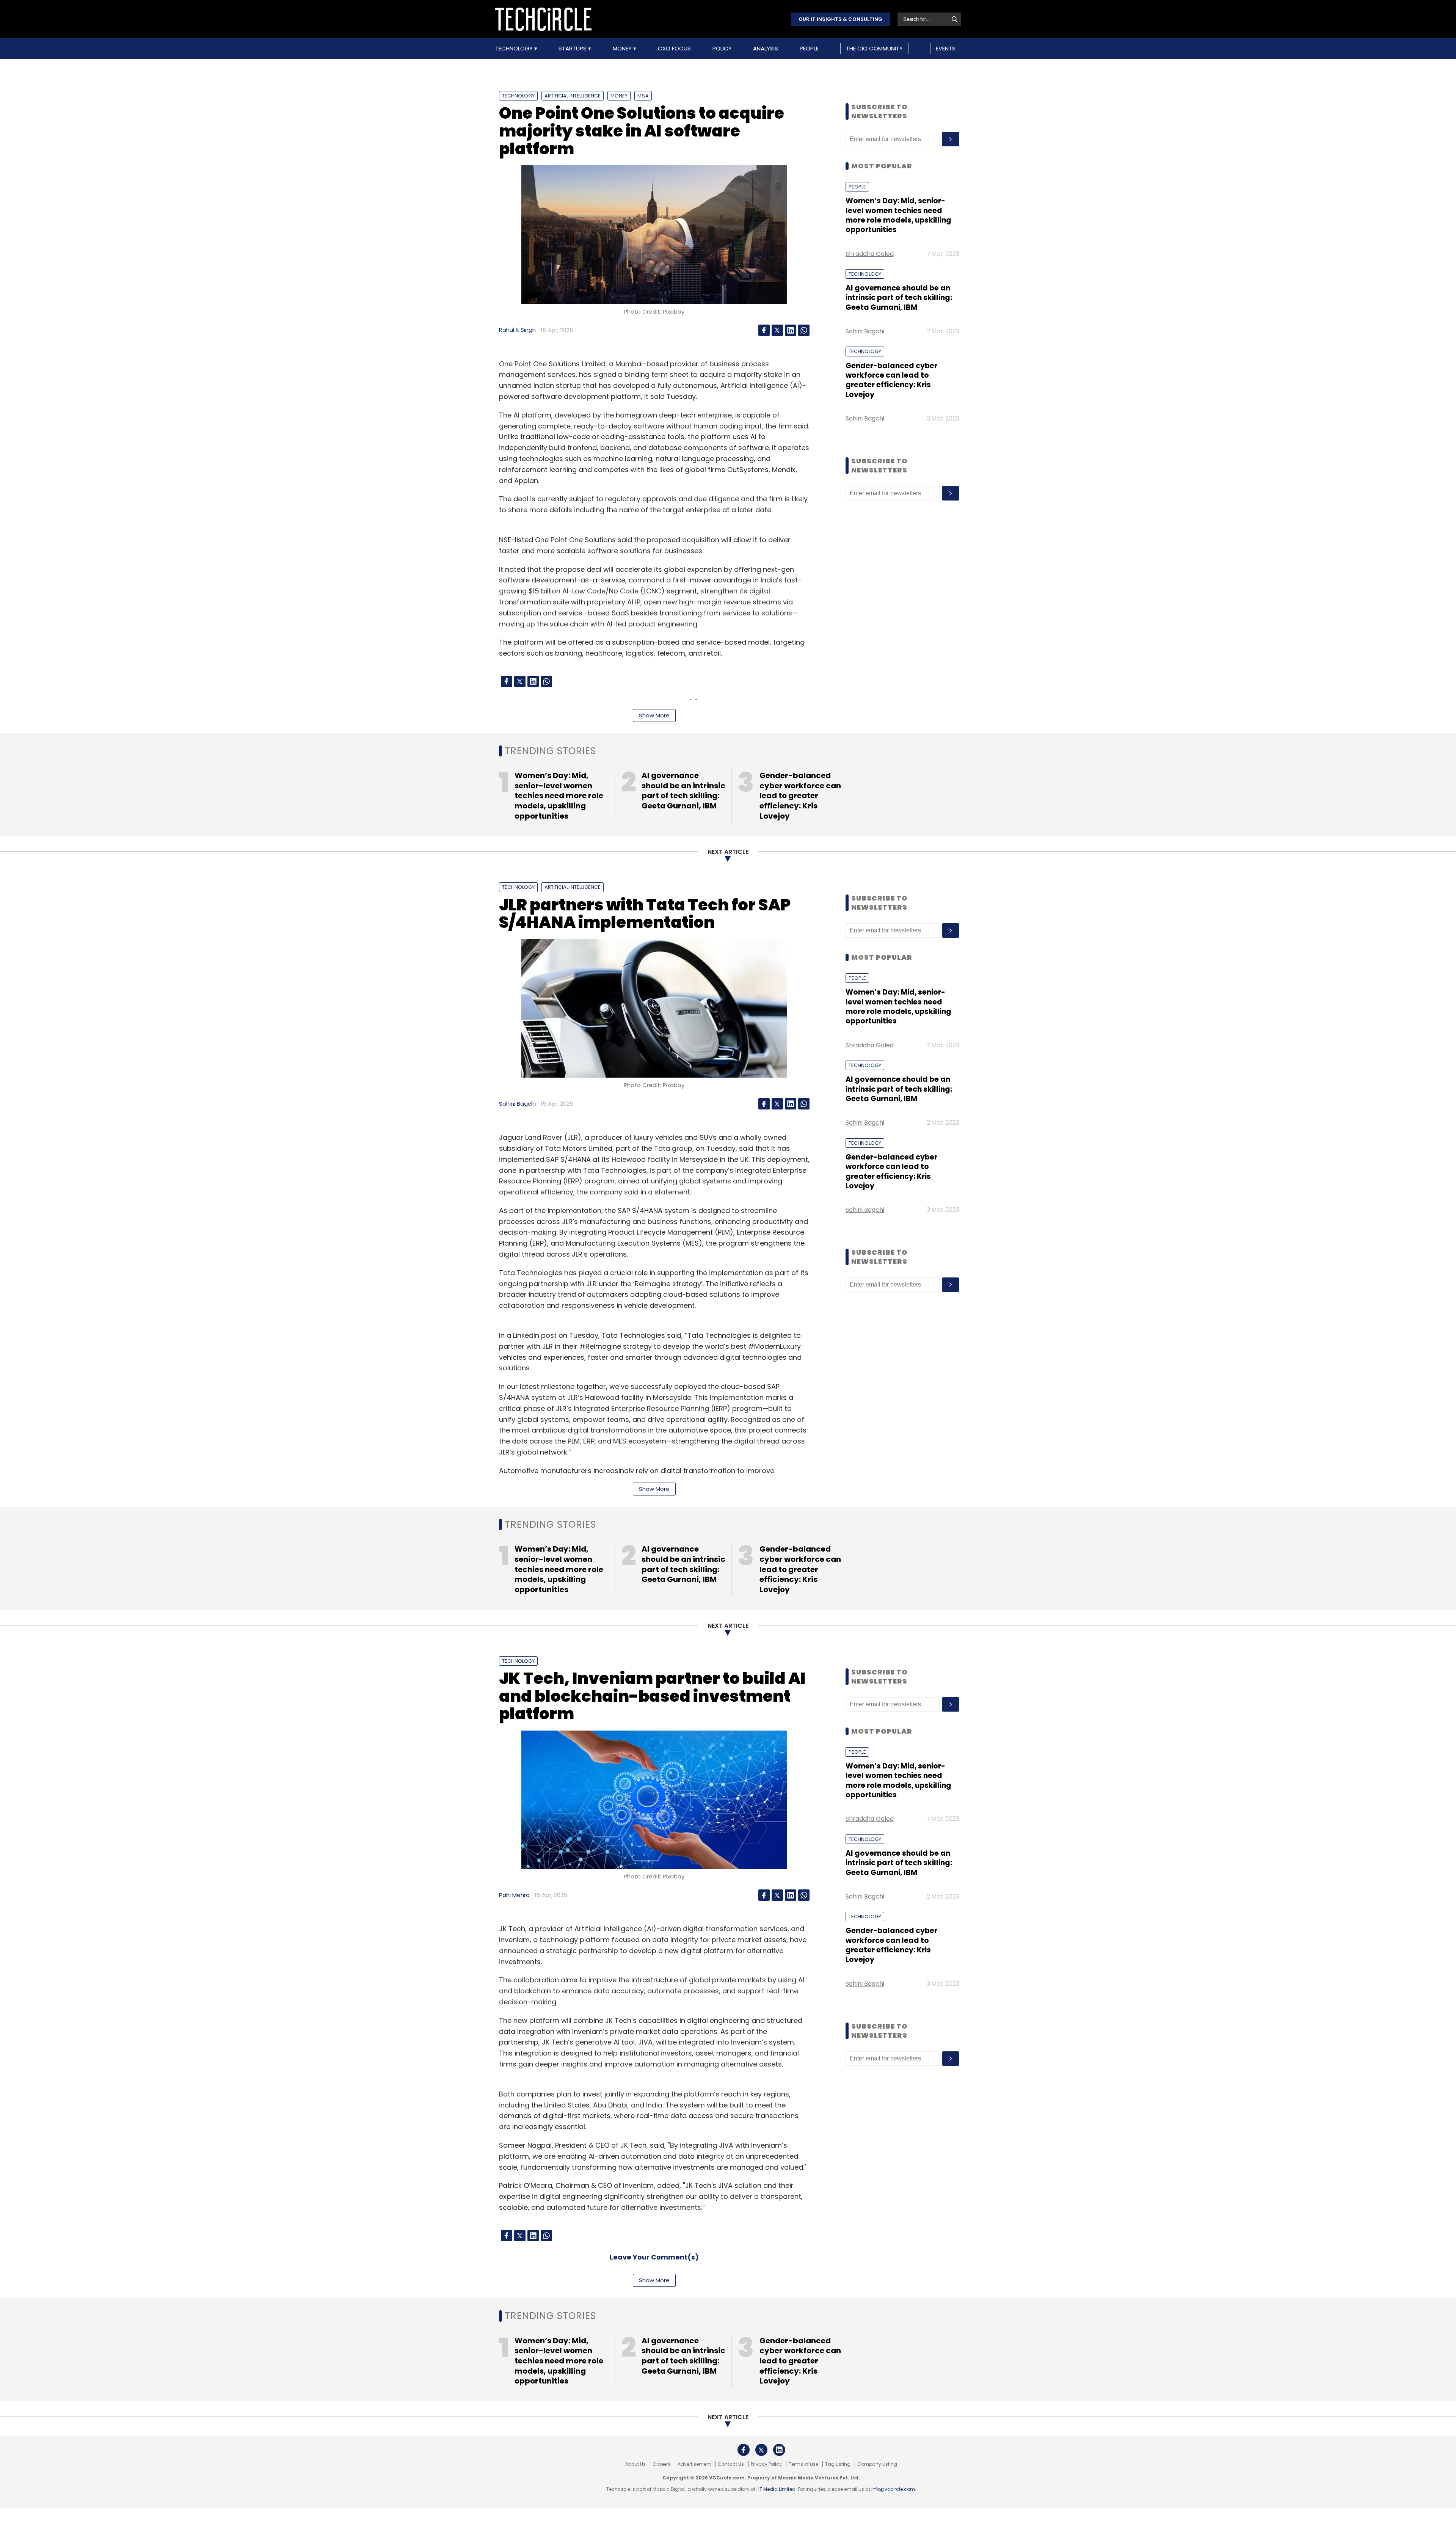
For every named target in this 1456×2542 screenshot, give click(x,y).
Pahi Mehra (514, 1895)
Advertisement (694, 2464)
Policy (722, 49)
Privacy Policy (766, 2464)
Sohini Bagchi (865, 331)
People (809, 49)
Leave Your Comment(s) (654, 2257)
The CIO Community (874, 48)
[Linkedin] (791, 330)
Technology (515, 49)
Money (623, 49)
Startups (573, 49)
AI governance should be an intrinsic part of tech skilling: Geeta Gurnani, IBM (899, 298)
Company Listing (877, 2464)
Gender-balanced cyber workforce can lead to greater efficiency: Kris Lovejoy (891, 380)
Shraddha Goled (870, 254)
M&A (643, 96)
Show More (654, 715)
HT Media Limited (776, 2489)
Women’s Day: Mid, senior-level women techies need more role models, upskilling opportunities (898, 215)
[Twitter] (777, 330)
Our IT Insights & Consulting (840, 19)
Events (946, 48)
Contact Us (731, 2464)
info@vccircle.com (893, 2489)
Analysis (766, 49)
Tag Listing (838, 2464)
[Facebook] (764, 330)
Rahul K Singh (517, 330)
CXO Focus (674, 49)
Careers (662, 2464)
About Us (635, 2464)
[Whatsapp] (804, 330)
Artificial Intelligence (573, 96)
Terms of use (803, 2464)
